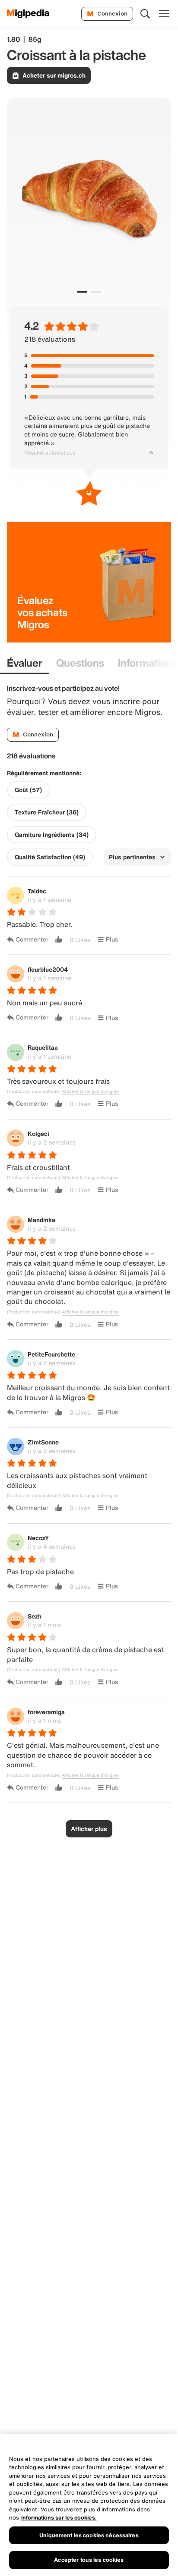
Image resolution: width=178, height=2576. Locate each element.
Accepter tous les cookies (89, 2560)
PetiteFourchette (51, 1354)
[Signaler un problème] (151, 453)
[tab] (25, 663)
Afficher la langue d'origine (90, 1092)
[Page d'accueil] (28, 14)
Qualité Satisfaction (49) (50, 857)
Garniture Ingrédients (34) (52, 835)
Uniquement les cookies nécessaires (89, 2535)
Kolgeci (38, 1134)
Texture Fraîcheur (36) (47, 812)
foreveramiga (46, 1712)
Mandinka (41, 1220)
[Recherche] (145, 14)
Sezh (35, 1616)
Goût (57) (28, 790)
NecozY (38, 1538)
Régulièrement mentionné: (44, 773)
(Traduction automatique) (33, 1092)
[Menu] (164, 14)
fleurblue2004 (48, 969)
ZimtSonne (43, 1442)
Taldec (37, 891)
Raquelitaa (43, 1047)
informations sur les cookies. (59, 2518)
